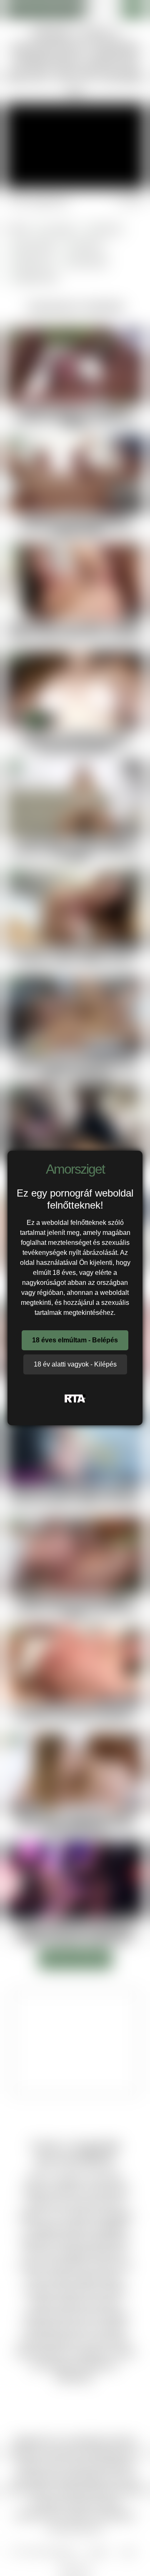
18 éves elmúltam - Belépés (75, 1340)
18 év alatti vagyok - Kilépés (75, 1364)
